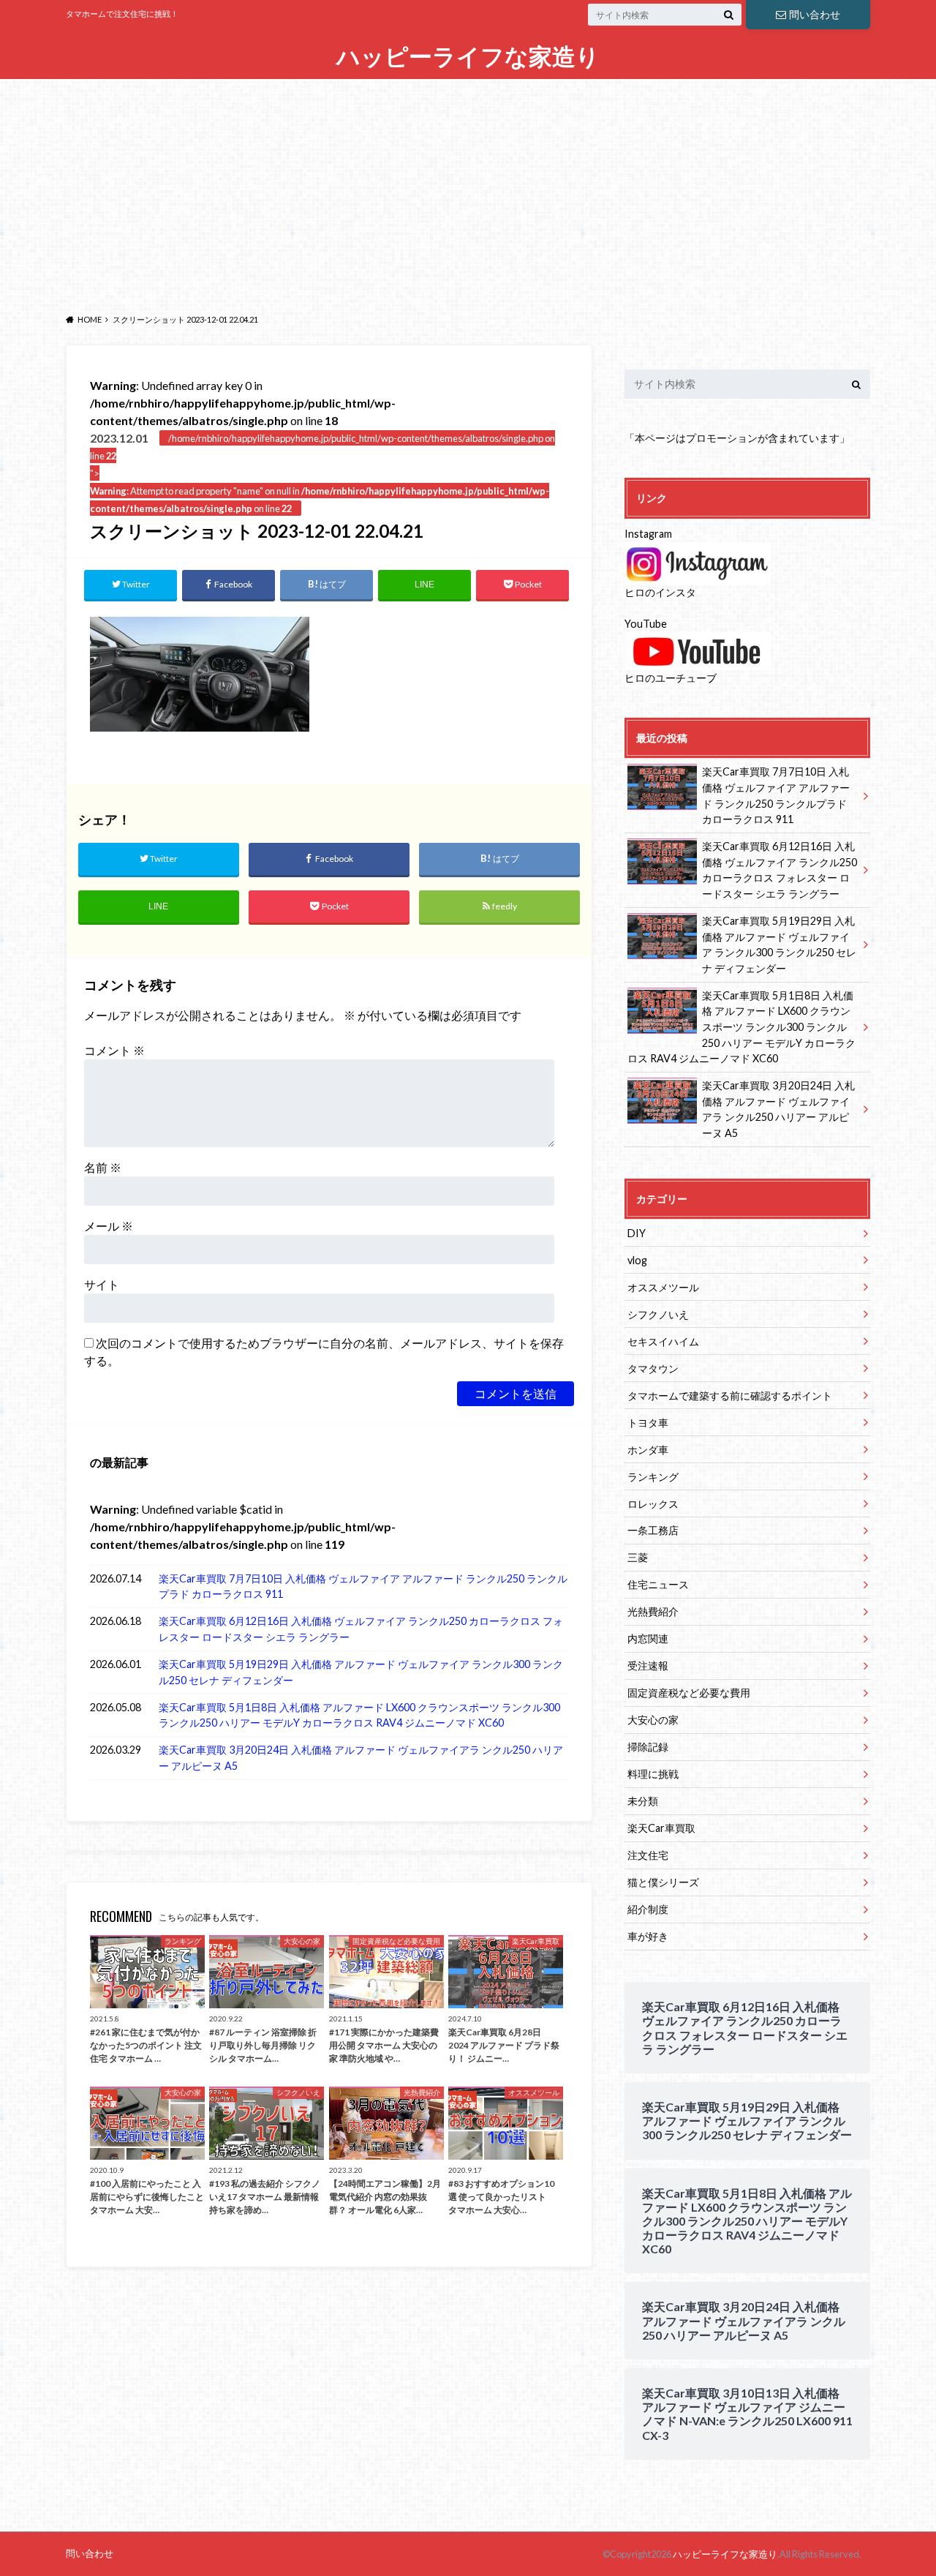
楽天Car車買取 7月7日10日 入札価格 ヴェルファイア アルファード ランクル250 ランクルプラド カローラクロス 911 (363, 1586)
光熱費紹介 (653, 1611)
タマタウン (653, 1368)
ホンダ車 (648, 1450)
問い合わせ (815, 14)
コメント (114, 1050)
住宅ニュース (658, 1584)
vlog (637, 1260)
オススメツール (663, 1287)
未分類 (643, 1801)
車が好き (648, 1936)
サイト (102, 1284)
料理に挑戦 (653, 1774)
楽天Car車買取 (661, 1828)
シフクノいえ (658, 1314)
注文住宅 (648, 1855)
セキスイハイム (663, 1341)
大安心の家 (653, 1720)
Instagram (648, 534)
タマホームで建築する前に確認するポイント (730, 1396)
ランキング (653, 1477)
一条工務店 (653, 1530)
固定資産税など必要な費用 (689, 1693)
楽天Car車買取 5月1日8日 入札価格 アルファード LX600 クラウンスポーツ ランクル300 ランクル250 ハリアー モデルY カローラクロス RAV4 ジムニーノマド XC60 (359, 1715)
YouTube (646, 624)
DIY (637, 1233)
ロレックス (653, 1504)
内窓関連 (648, 1638)
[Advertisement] (468, 192)
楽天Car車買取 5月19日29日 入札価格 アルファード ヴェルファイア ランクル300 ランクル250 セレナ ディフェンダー (361, 1672)
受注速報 (648, 1666)
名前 (103, 1167)
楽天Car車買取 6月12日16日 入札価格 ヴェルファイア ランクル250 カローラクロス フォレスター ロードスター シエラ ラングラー (361, 1629)
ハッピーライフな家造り (468, 57)
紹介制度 (648, 1909)
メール (109, 1226)
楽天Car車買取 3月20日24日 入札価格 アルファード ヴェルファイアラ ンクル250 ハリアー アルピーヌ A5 (361, 1758)
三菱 (638, 1557)
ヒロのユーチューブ (671, 678)
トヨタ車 (648, 1423)
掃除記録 (648, 1747)
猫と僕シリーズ (663, 1882)
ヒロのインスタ (660, 592)
